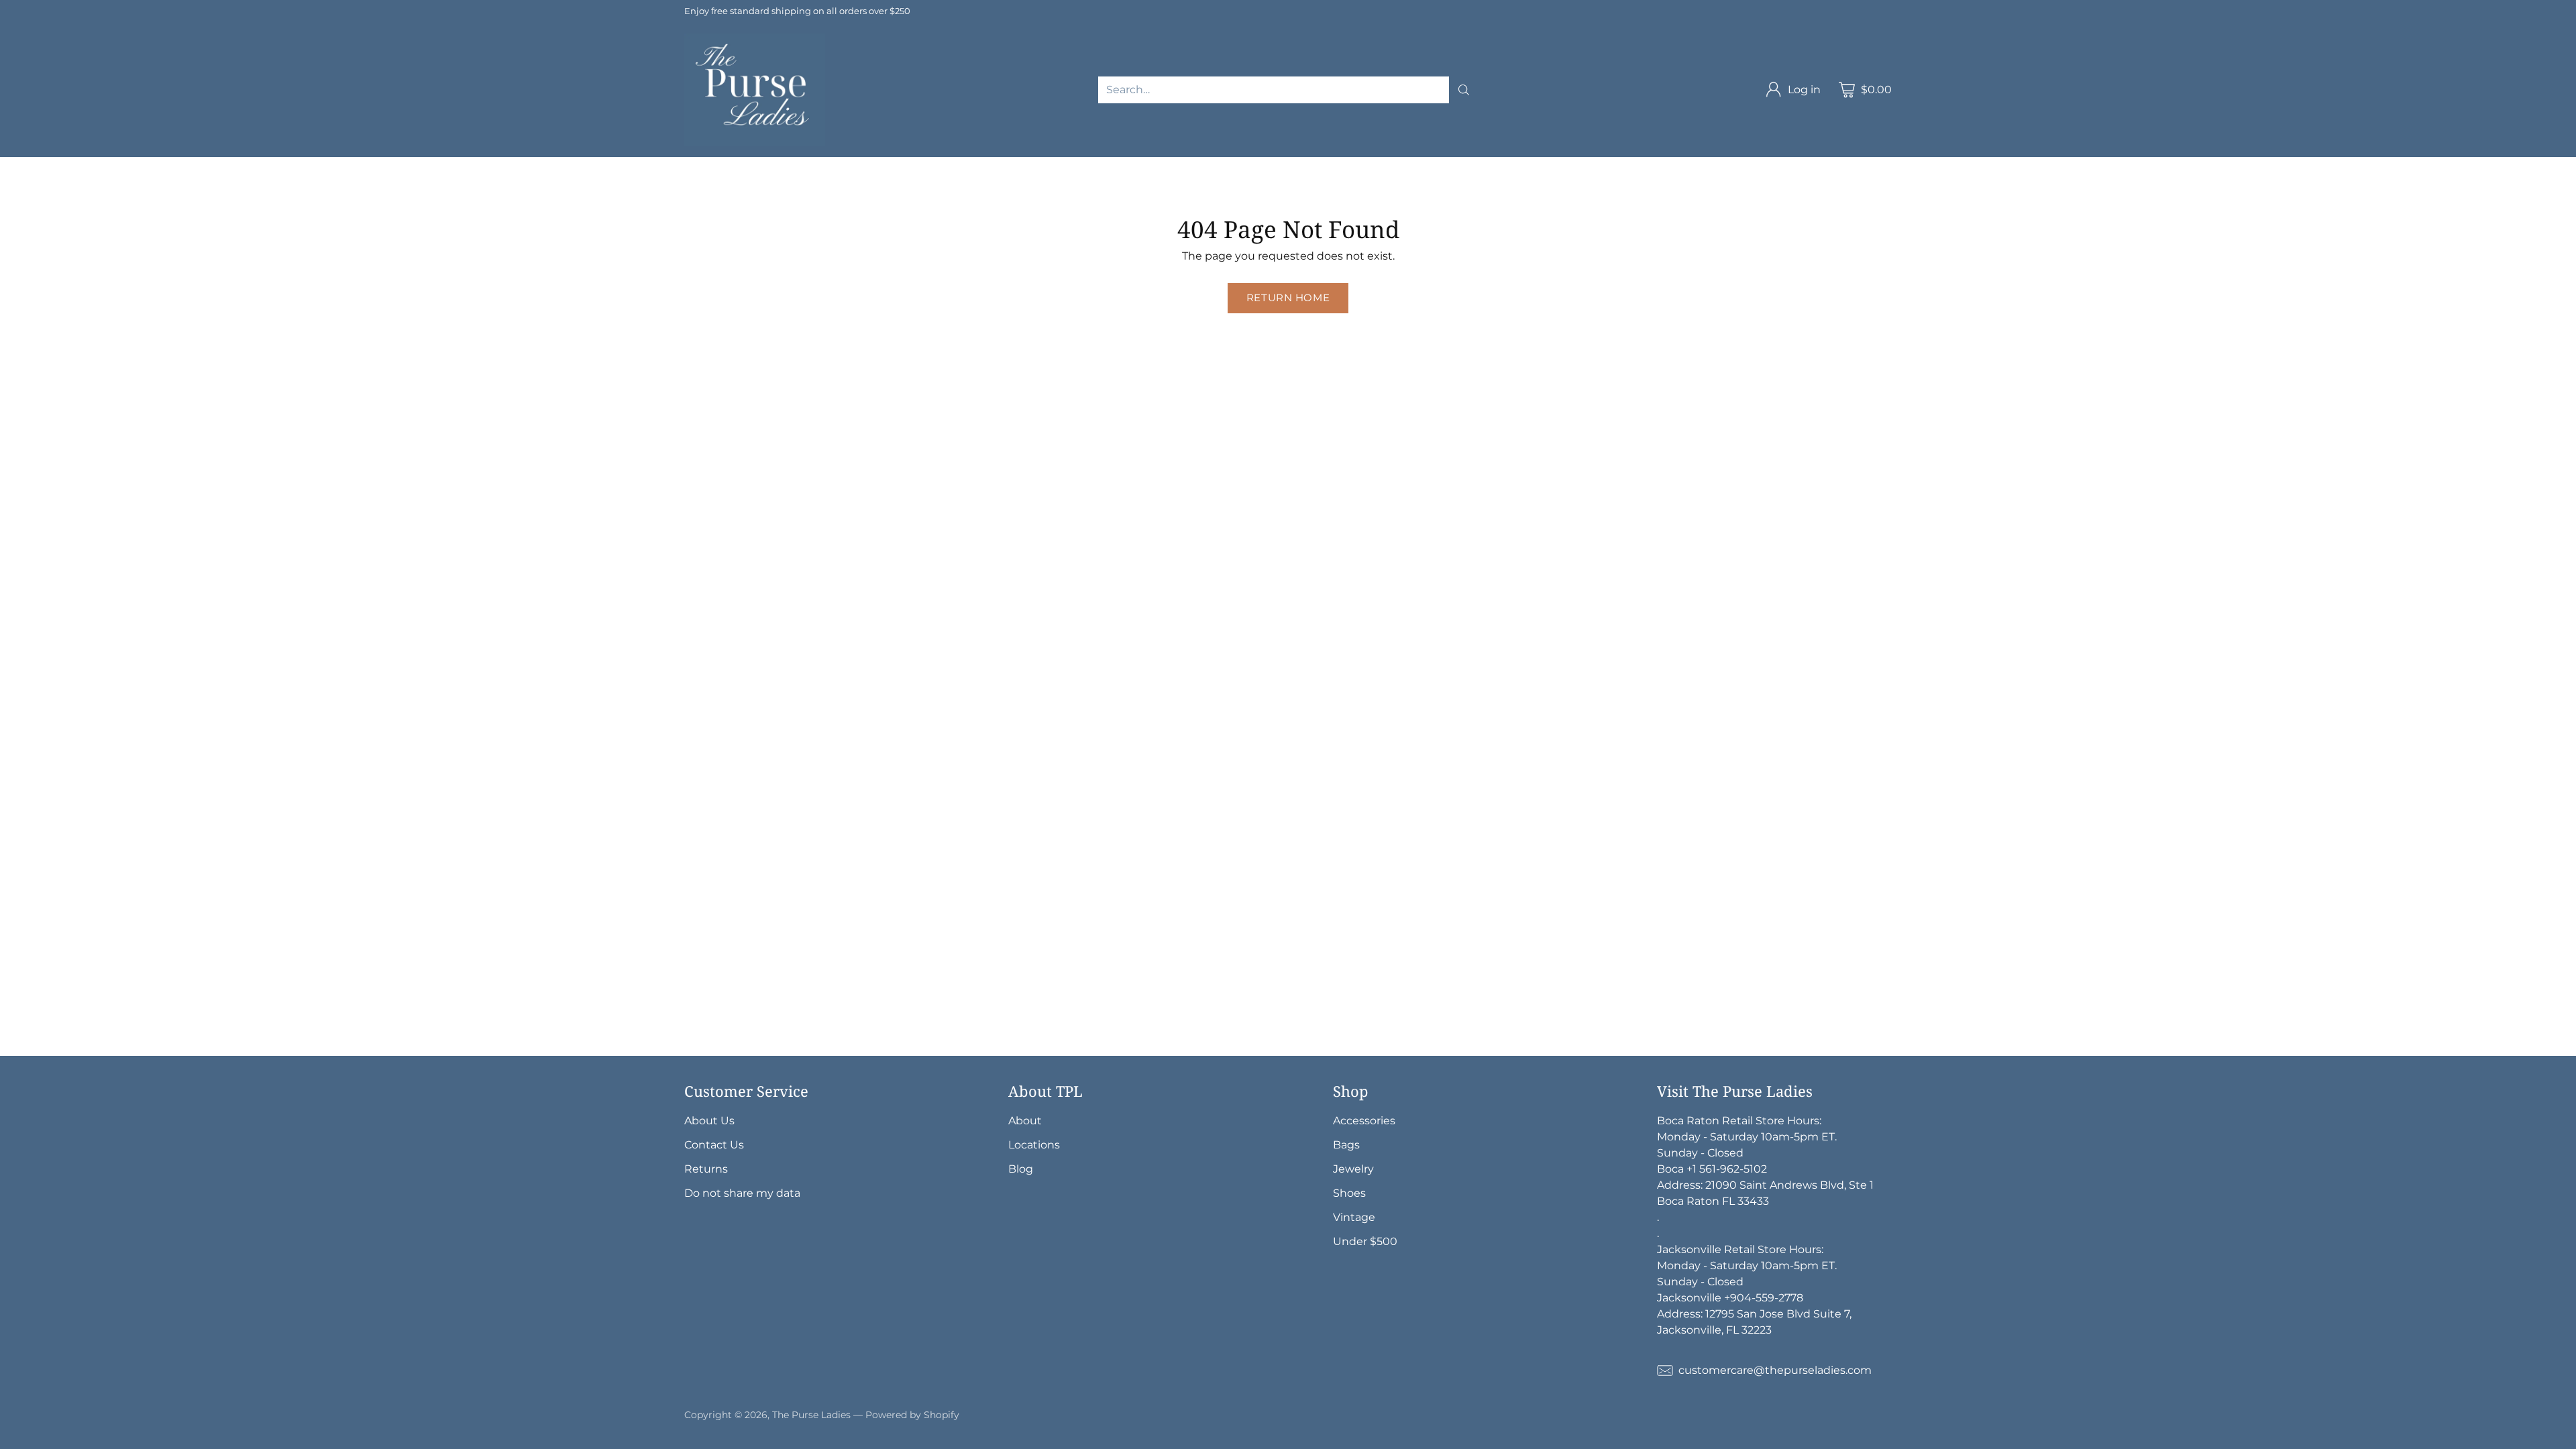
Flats (13, 181)
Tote (1053, 165)
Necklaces (1657, 165)
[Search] (1464, 90)
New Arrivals (33, 165)
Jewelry (1593, 165)
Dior (416, 165)
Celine (641, 165)
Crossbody (997, 165)
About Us (709, 1121)
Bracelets (1725, 165)
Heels (2001, 165)
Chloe (753, 165)
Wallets (1235, 165)
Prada (458, 165)
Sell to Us (284, 181)
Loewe (803, 165)
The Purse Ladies (811, 1415)
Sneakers (66, 181)
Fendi (593, 165)
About (1025, 1121)
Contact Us (714, 1145)
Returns (706, 1169)
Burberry (698, 165)
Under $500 (1365, 1241)
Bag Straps (1420, 165)
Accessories (1168, 165)
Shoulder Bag (916, 165)
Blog (1021, 1169)
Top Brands (112, 165)
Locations (1034, 1145)
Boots (123, 181)
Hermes (179, 165)
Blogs (228, 181)
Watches (1897, 165)
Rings (1842, 165)
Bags (850, 165)
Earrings (1788, 165)
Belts (1361, 165)
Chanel (235, 165)
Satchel (1101, 165)
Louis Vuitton (306, 165)
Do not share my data (742, 1193)
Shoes (1954, 165)
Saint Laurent (525, 165)
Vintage (176, 181)
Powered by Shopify (912, 1415)
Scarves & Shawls (1511, 165)
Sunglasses (1301, 165)
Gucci (373, 165)
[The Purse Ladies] (755, 90)
